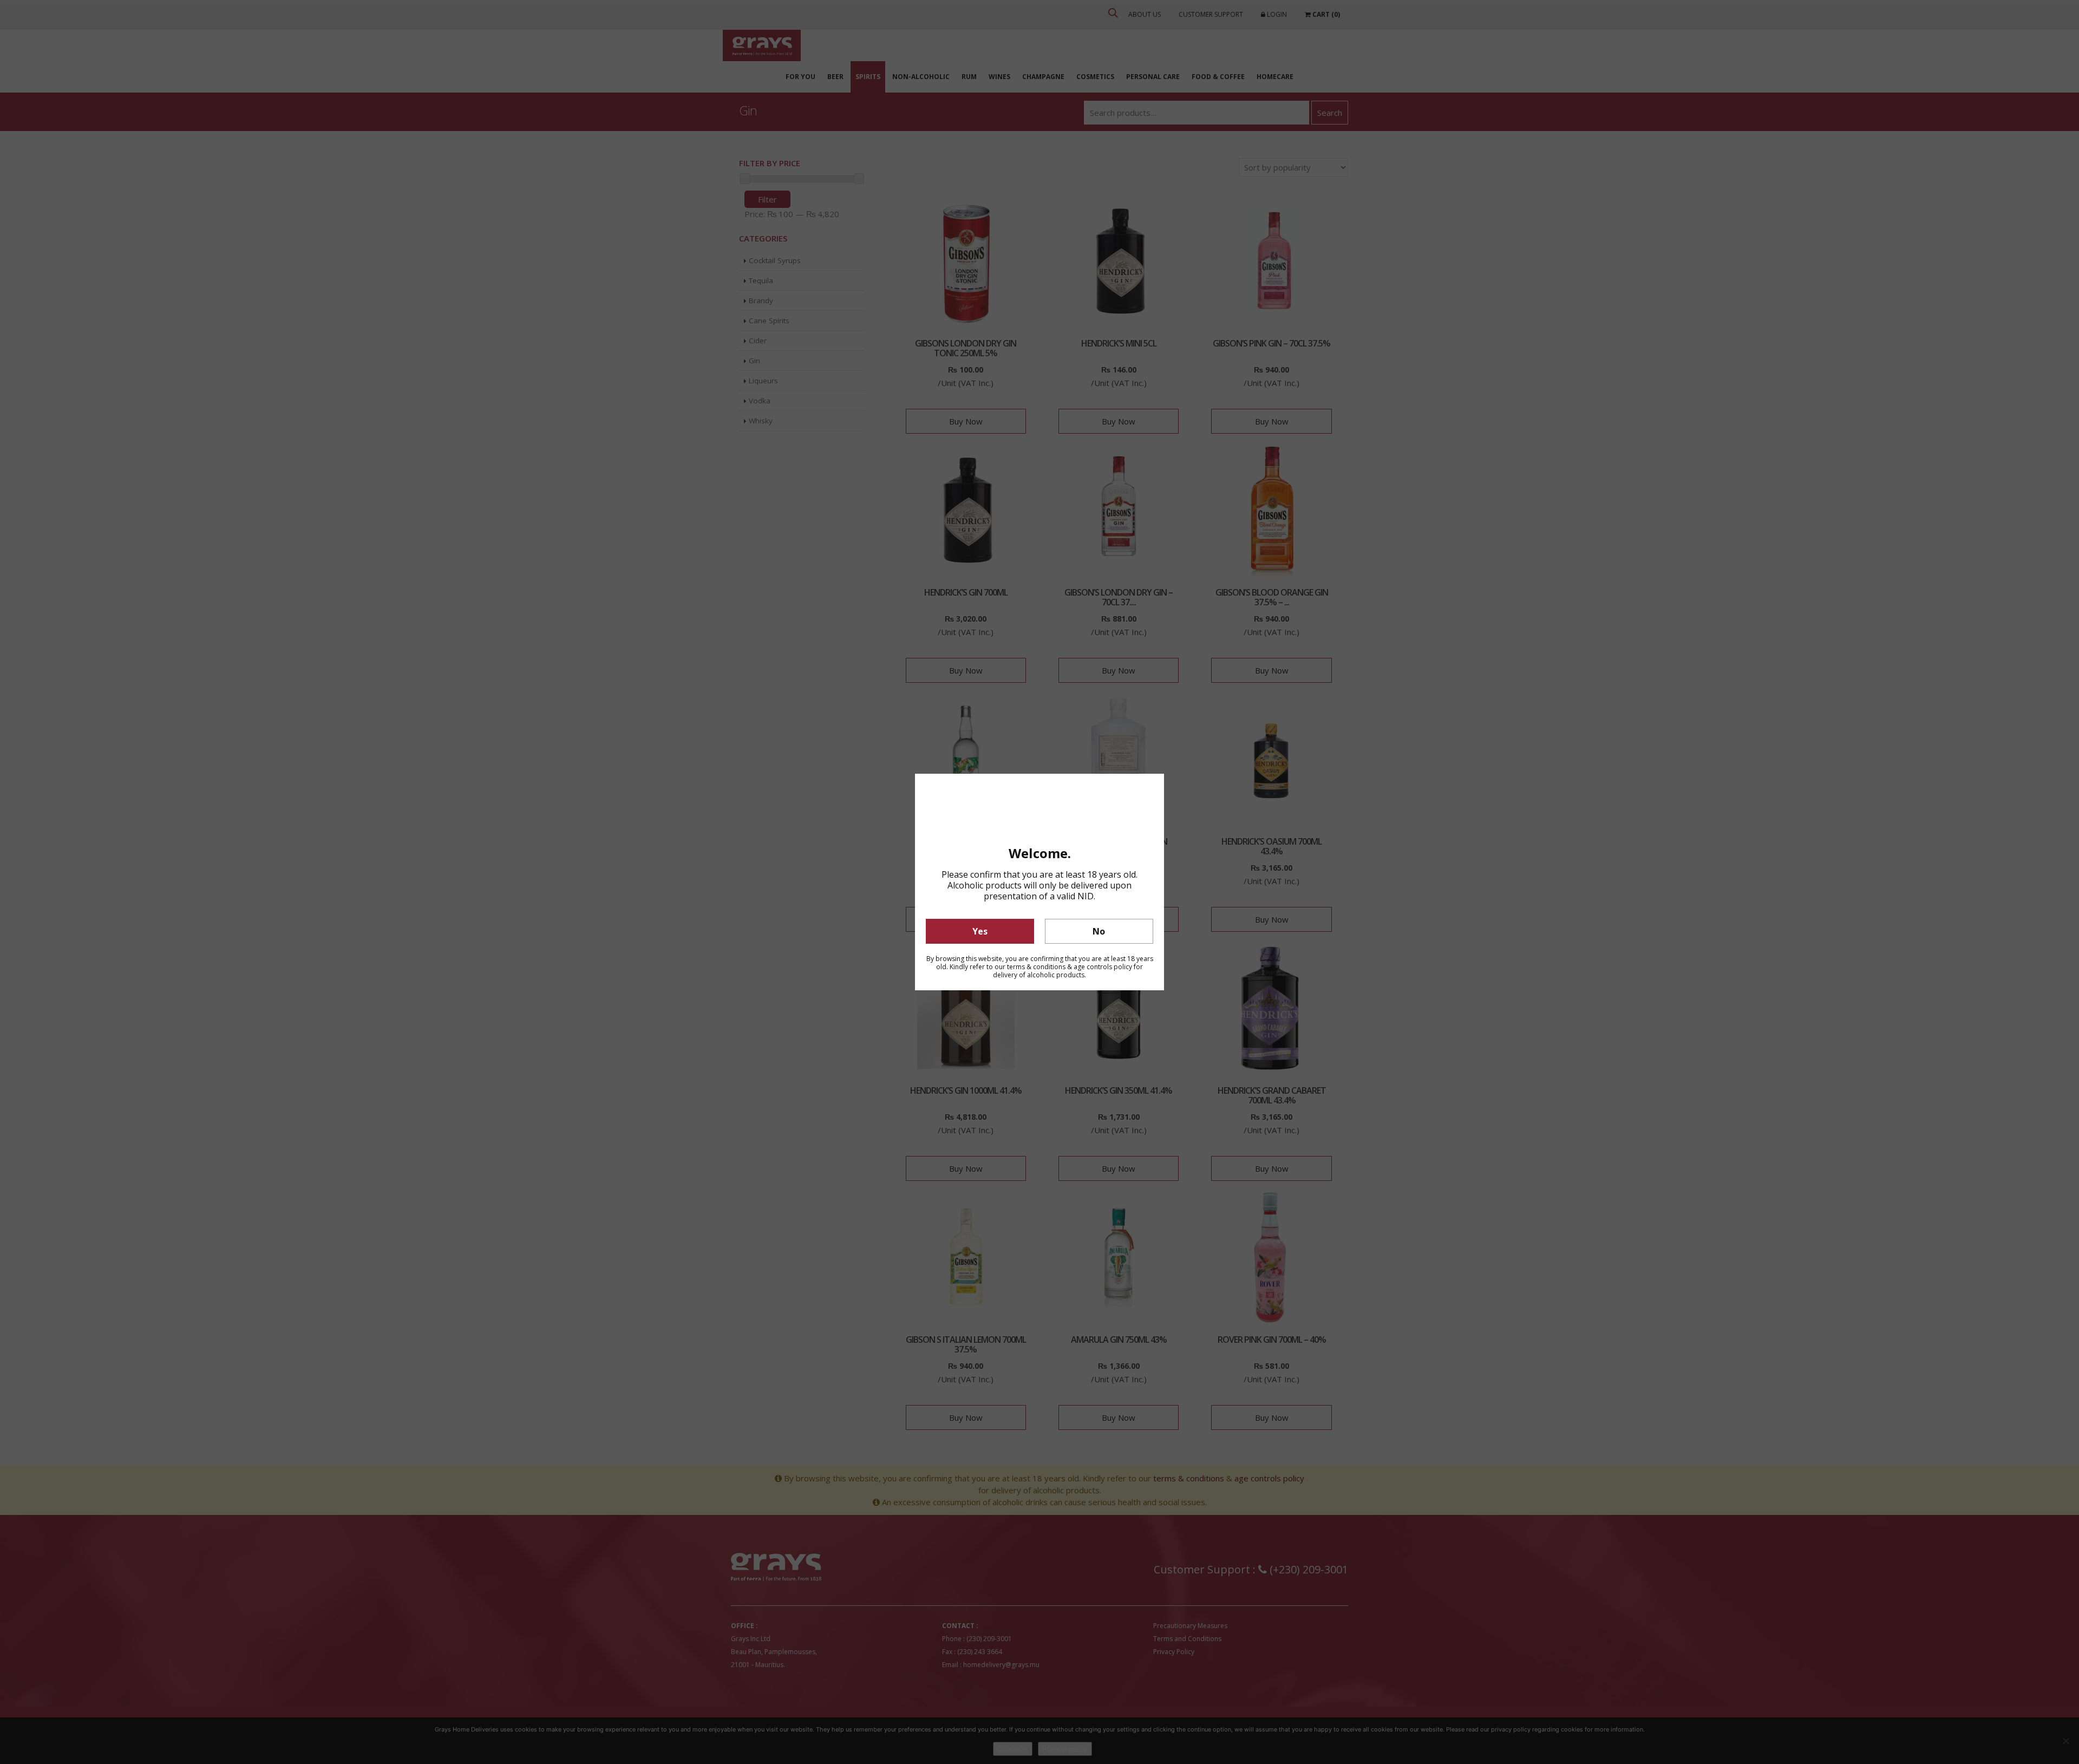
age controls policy (1103, 967)
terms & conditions (1036, 967)
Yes (980, 931)
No (1099, 931)
